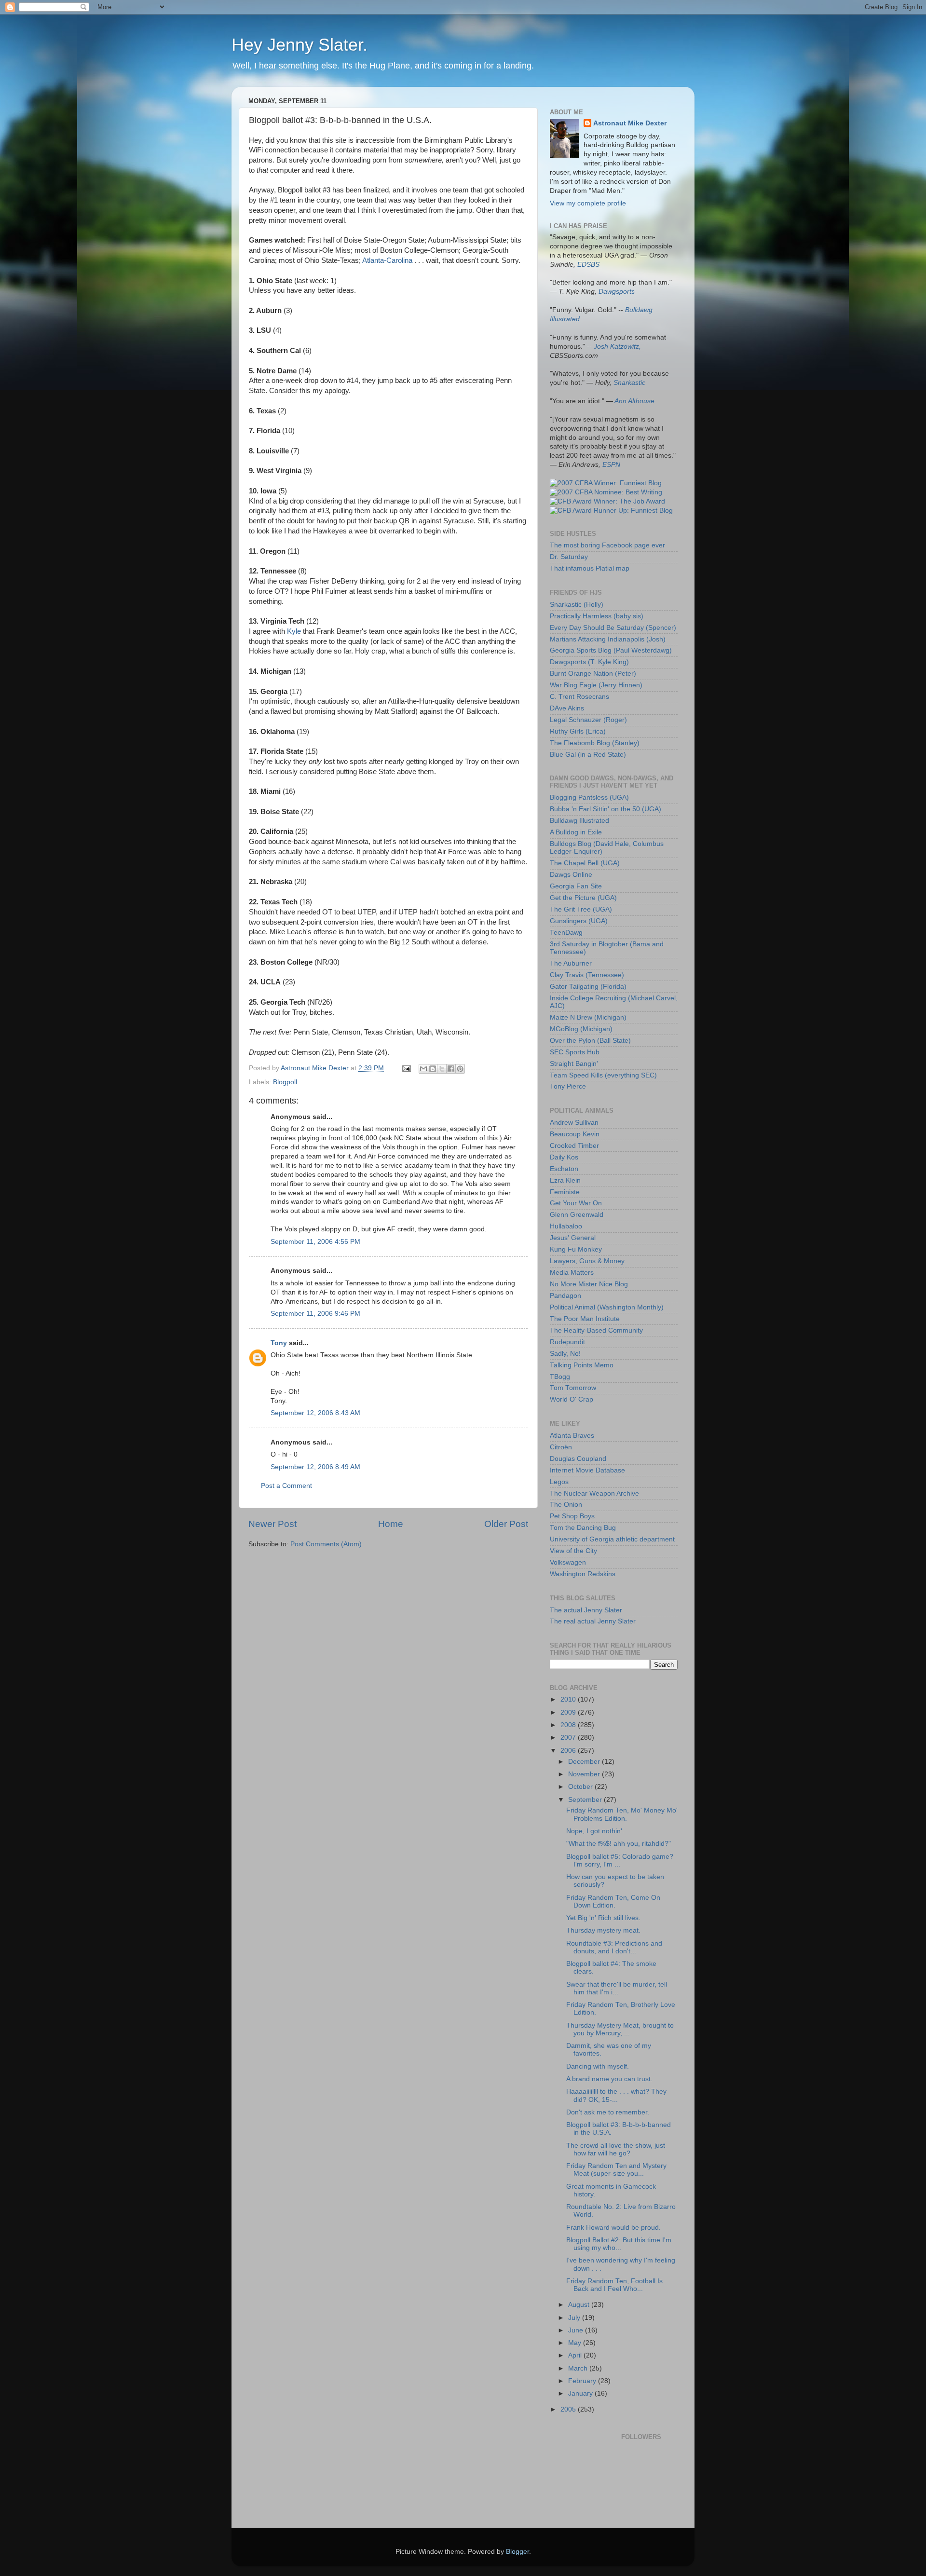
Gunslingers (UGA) (579, 921)
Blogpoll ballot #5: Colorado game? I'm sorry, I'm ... (620, 1860)
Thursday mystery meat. (603, 1930)
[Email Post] (406, 1068)
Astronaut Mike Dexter (630, 123)
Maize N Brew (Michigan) (588, 1017)
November (585, 1774)
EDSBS (588, 265)
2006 (569, 1751)
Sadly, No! (565, 1354)
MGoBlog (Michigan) (581, 1029)
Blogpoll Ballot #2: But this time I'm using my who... (619, 2244)
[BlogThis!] (433, 1069)
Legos (559, 1482)
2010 (569, 1699)
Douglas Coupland (578, 1459)
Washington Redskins (583, 1574)
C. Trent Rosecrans (579, 697)
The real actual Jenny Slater (593, 1621)
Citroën (561, 1447)
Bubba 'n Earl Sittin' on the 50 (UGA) (606, 809)
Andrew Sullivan (574, 1123)
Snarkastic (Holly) (577, 605)
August (580, 2305)
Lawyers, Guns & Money (587, 1261)
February (583, 2381)
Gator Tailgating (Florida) (588, 987)
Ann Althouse (634, 401)
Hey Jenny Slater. (300, 45)
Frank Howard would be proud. (613, 2228)
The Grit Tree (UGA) (581, 909)
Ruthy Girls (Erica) (578, 731)
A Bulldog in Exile (576, 832)
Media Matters (572, 1273)
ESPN (611, 465)
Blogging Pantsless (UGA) (589, 797)
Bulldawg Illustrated (579, 821)
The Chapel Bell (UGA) (585, 863)
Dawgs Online (571, 875)
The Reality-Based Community (596, 1330)
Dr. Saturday (569, 557)
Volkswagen (568, 1562)
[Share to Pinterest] (460, 1069)
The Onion (566, 1505)
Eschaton (564, 1169)
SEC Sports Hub (575, 1052)
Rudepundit (567, 1342)
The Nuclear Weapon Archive (594, 1493)
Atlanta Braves (572, 1436)
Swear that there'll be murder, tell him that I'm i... (617, 1988)
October (581, 1787)
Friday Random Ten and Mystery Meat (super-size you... (616, 2170)
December (585, 1762)
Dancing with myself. (598, 2066)
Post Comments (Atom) (326, 1544)
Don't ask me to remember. (608, 2112)
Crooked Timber (574, 1146)
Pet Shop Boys (572, 1516)
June (577, 2330)
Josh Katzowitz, (617, 347)
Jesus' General (573, 1238)
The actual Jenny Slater (586, 1610)
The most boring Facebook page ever (607, 545)
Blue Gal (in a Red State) (588, 755)
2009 (569, 1712)
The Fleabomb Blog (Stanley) (595, 743)
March (579, 2368)
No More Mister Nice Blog (589, 1284)
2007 (569, 1738)
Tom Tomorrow (573, 1388)
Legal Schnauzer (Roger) (588, 720)
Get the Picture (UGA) (583, 898)
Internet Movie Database (587, 1470)
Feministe (565, 1192)
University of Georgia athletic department (612, 1539)
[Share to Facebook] (451, 1069)
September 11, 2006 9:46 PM (315, 1314)
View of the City (573, 1551)
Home (391, 1524)
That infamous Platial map (590, 568)
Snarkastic (629, 383)
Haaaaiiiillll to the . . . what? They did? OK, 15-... (616, 2095)
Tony (279, 1343)
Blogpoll (285, 1082)
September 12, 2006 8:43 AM (315, 1413)
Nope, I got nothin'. (595, 1831)
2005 (569, 2409)
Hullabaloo (566, 1226)
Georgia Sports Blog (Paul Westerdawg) (611, 650)
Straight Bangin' (574, 1064)
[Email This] (423, 1069)
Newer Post (272, 1524)
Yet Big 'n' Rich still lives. (603, 1918)
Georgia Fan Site (576, 886)
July (575, 2318)
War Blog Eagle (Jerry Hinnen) (596, 685)
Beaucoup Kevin (575, 1134)
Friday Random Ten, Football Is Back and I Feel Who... (614, 2285)
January (581, 2393)
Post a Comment (286, 1486)
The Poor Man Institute (585, 1319)
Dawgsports (617, 292)
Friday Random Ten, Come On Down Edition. (613, 1901)
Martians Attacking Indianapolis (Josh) (608, 639)
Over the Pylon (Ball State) (590, 1041)
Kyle (294, 631)
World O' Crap (572, 1399)
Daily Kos (564, 1157)
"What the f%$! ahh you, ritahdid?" (619, 1844)
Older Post (506, 1524)
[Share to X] (442, 1069)
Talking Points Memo (582, 1365)
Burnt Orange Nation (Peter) (593, 674)
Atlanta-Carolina (387, 260)
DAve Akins (567, 708)
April (576, 2355)
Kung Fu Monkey (576, 1249)
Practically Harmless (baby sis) (597, 616)
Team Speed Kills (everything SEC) (603, 1075)
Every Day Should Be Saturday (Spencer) (613, 628)
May (576, 2343)
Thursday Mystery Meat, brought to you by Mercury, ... (620, 2029)
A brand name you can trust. (609, 2079)
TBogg (560, 1377)
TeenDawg (566, 933)
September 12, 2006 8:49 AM (315, 1467)
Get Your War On (576, 1203)
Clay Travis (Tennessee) (587, 975)
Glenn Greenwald (577, 1215)
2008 (569, 1725)
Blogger (517, 2552)
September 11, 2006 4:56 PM (315, 1242)
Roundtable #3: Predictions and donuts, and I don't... (614, 1947)
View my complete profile (588, 203)
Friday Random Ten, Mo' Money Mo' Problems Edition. (622, 1814)
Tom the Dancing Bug (583, 1528)
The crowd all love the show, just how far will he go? (616, 2149)
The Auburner (571, 963)
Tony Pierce (568, 1086)
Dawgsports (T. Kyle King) (589, 662)
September (586, 1800)
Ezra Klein (565, 1180)
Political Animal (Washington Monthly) (607, 1307)
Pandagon (565, 1296)
